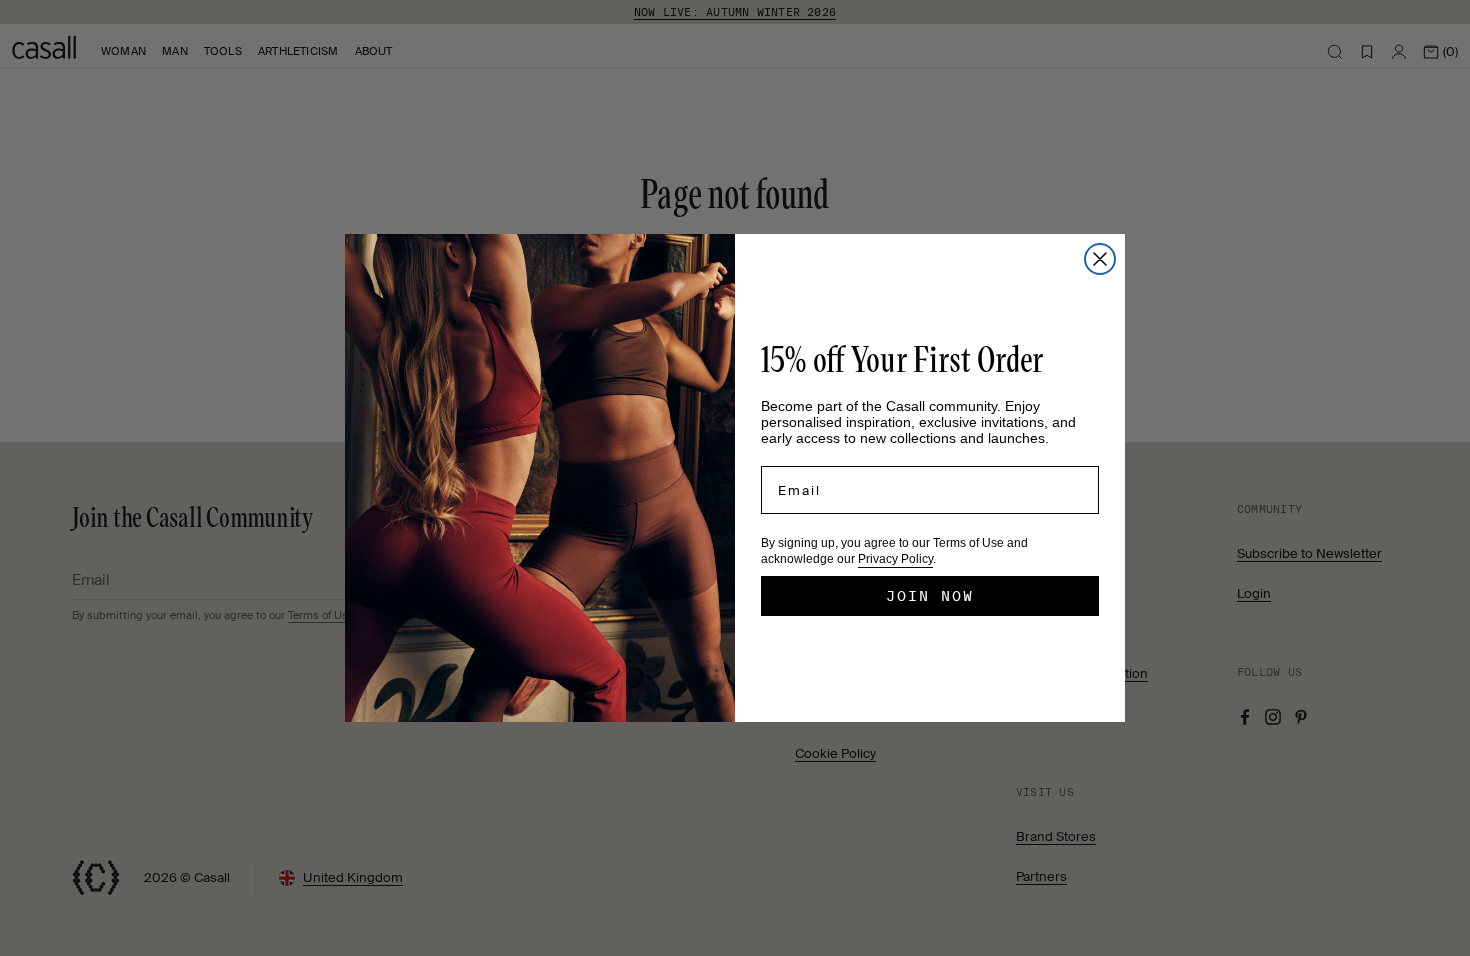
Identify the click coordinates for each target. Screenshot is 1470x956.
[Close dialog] (1100, 259)
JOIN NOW (930, 596)
